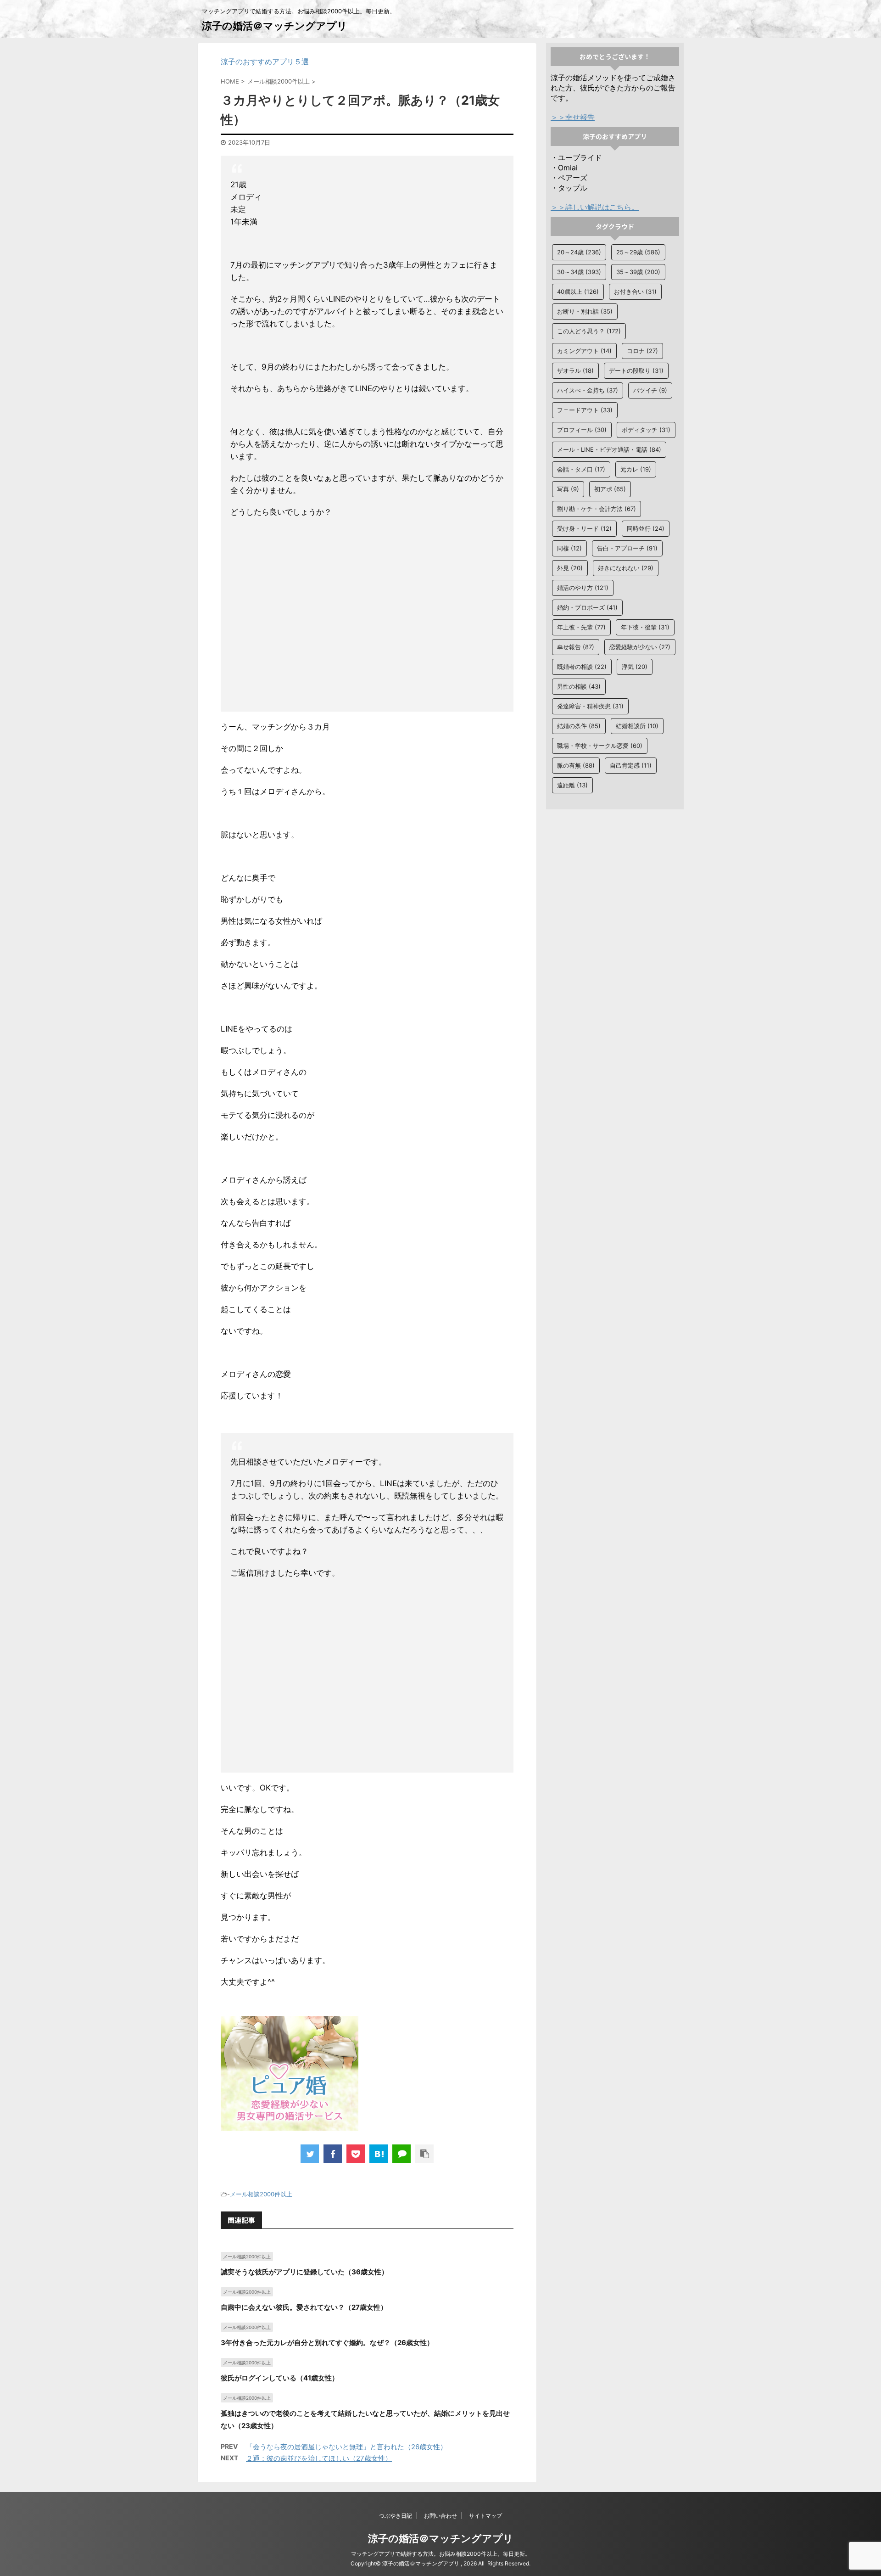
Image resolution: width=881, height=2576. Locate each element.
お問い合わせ (440, 2516)
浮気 (635, 667)
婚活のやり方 (583, 588)
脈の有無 (576, 765)
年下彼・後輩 (645, 627)
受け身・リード (584, 528)
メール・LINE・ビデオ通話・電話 (609, 449)
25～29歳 (638, 252)
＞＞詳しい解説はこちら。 (595, 207)
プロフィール (582, 430)
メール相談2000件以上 (261, 2194)
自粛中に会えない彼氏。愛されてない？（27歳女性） (304, 2307)
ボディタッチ (646, 430)
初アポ (610, 489)
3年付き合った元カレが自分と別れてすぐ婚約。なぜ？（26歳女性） (327, 2343)
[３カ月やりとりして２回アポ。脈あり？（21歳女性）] (379, 2154)
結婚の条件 (579, 726)
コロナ (642, 351)
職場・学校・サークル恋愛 (600, 746)
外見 (570, 568)
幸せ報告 (576, 647)
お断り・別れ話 (585, 311)
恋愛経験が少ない (640, 647)
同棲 (569, 548)
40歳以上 (578, 292)
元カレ (636, 469)
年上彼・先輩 (581, 627)
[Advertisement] (367, 617)
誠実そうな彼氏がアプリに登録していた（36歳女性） (304, 2272)
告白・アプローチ (627, 548)
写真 (568, 489)
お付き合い (635, 292)
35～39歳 (638, 272)
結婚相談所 (637, 726)
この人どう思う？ (589, 331)
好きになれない (626, 568)
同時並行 (646, 528)
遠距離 (572, 785)
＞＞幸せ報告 (573, 117)
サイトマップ (485, 2516)
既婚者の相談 (582, 667)
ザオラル (575, 370)
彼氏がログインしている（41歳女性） (280, 2378)
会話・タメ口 (581, 469)
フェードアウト (585, 410)
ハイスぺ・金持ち (588, 390)
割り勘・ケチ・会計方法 (597, 509)
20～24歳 (579, 252)
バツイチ (650, 390)
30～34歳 (579, 272)
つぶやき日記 (396, 2516)
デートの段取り (636, 370)
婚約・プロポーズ (587, 607)
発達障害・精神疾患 (590, 706)
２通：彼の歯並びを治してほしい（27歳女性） (319, 2458)
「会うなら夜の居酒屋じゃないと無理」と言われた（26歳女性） (346, 2447)
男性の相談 (579, 686)
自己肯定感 (631, 765)
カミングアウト (584, 351)
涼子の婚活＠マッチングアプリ (275, 26)
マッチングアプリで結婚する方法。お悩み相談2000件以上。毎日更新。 (441, 2554)
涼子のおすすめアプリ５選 (265, 62)
